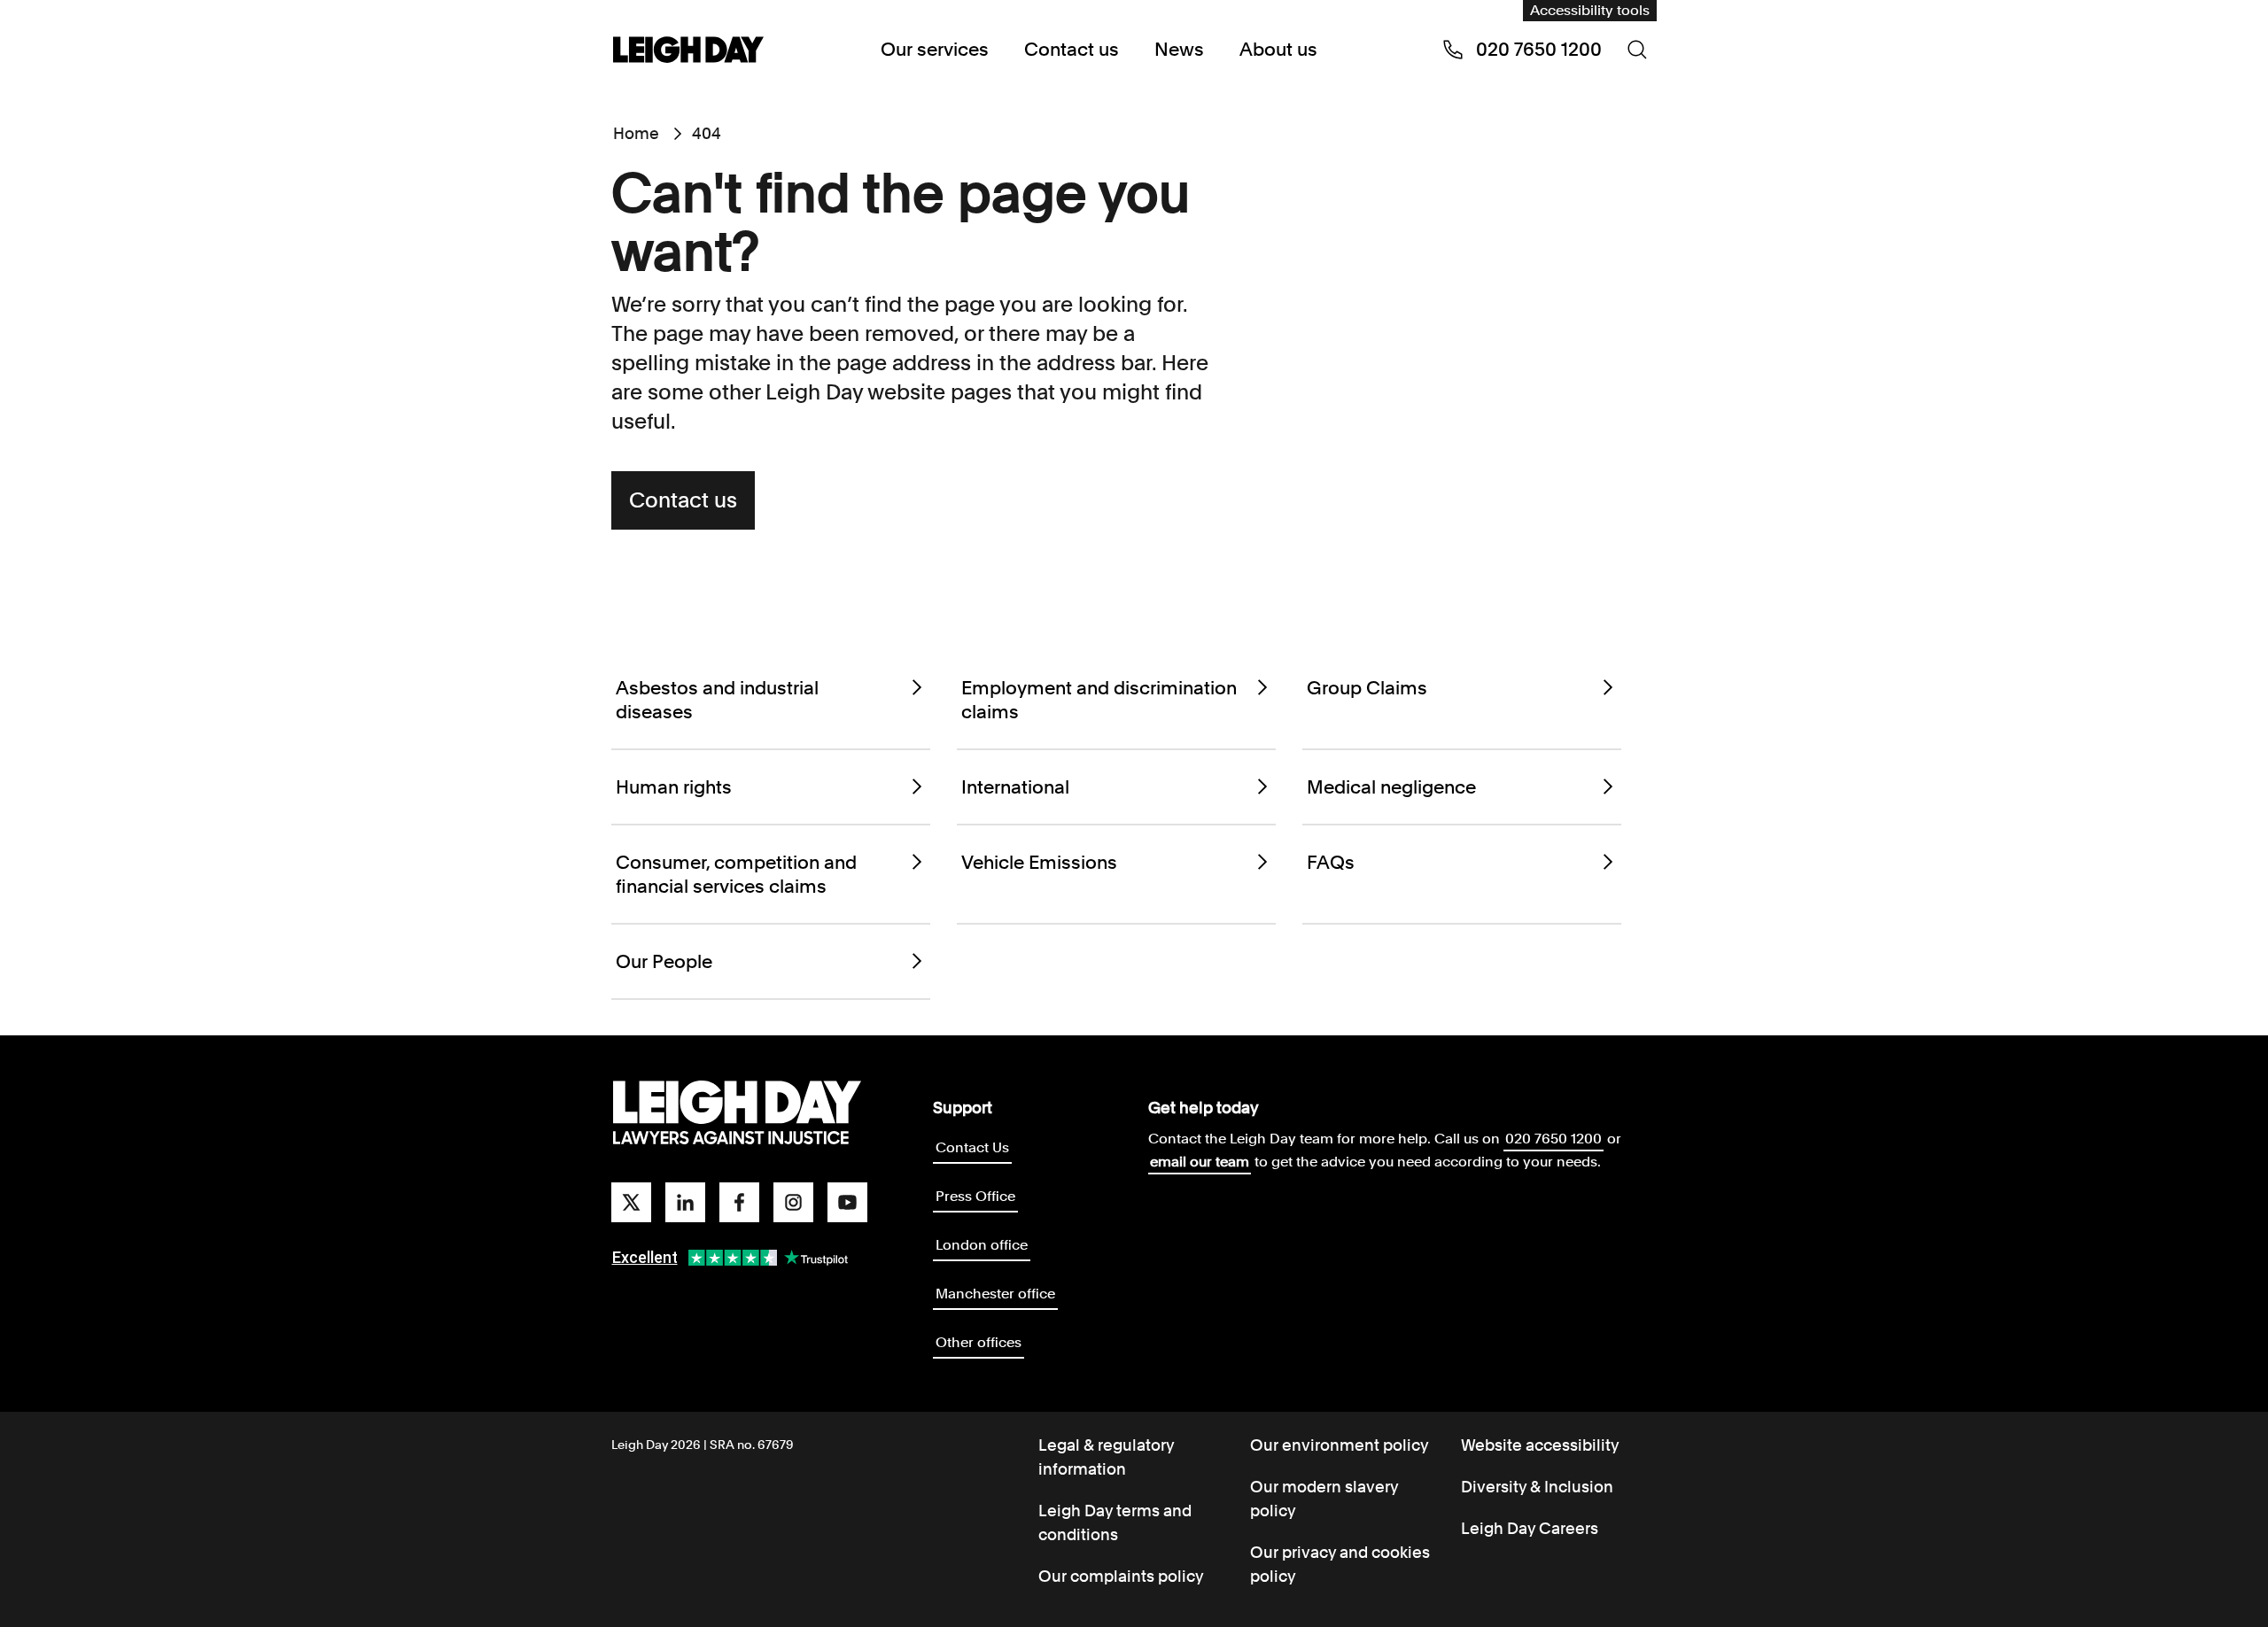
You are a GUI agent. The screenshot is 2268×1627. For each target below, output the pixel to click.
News (1179, 49)
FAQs (1331, 862)
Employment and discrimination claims (1099, 700)
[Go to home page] (688, 51)
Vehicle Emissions (1039, 862)
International (1015, 787)
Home (636, 133)
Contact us (1072, 49)
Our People (664, 961)
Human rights (674, 787)
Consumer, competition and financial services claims (736, 874)
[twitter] (631, 1202)
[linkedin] (685, 1202)
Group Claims (1367, 688)
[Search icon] (1637, 50)
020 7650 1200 (1553, 1139)
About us (1278, 49)
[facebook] (739, 1202)
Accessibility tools (1590, 10)
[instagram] (793, 1202)
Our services (935, 49)
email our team (1200, 1162)
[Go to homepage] (737, 1113)
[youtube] (847, 1202)
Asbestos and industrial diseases (717, 700)
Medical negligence (1391, 787)
